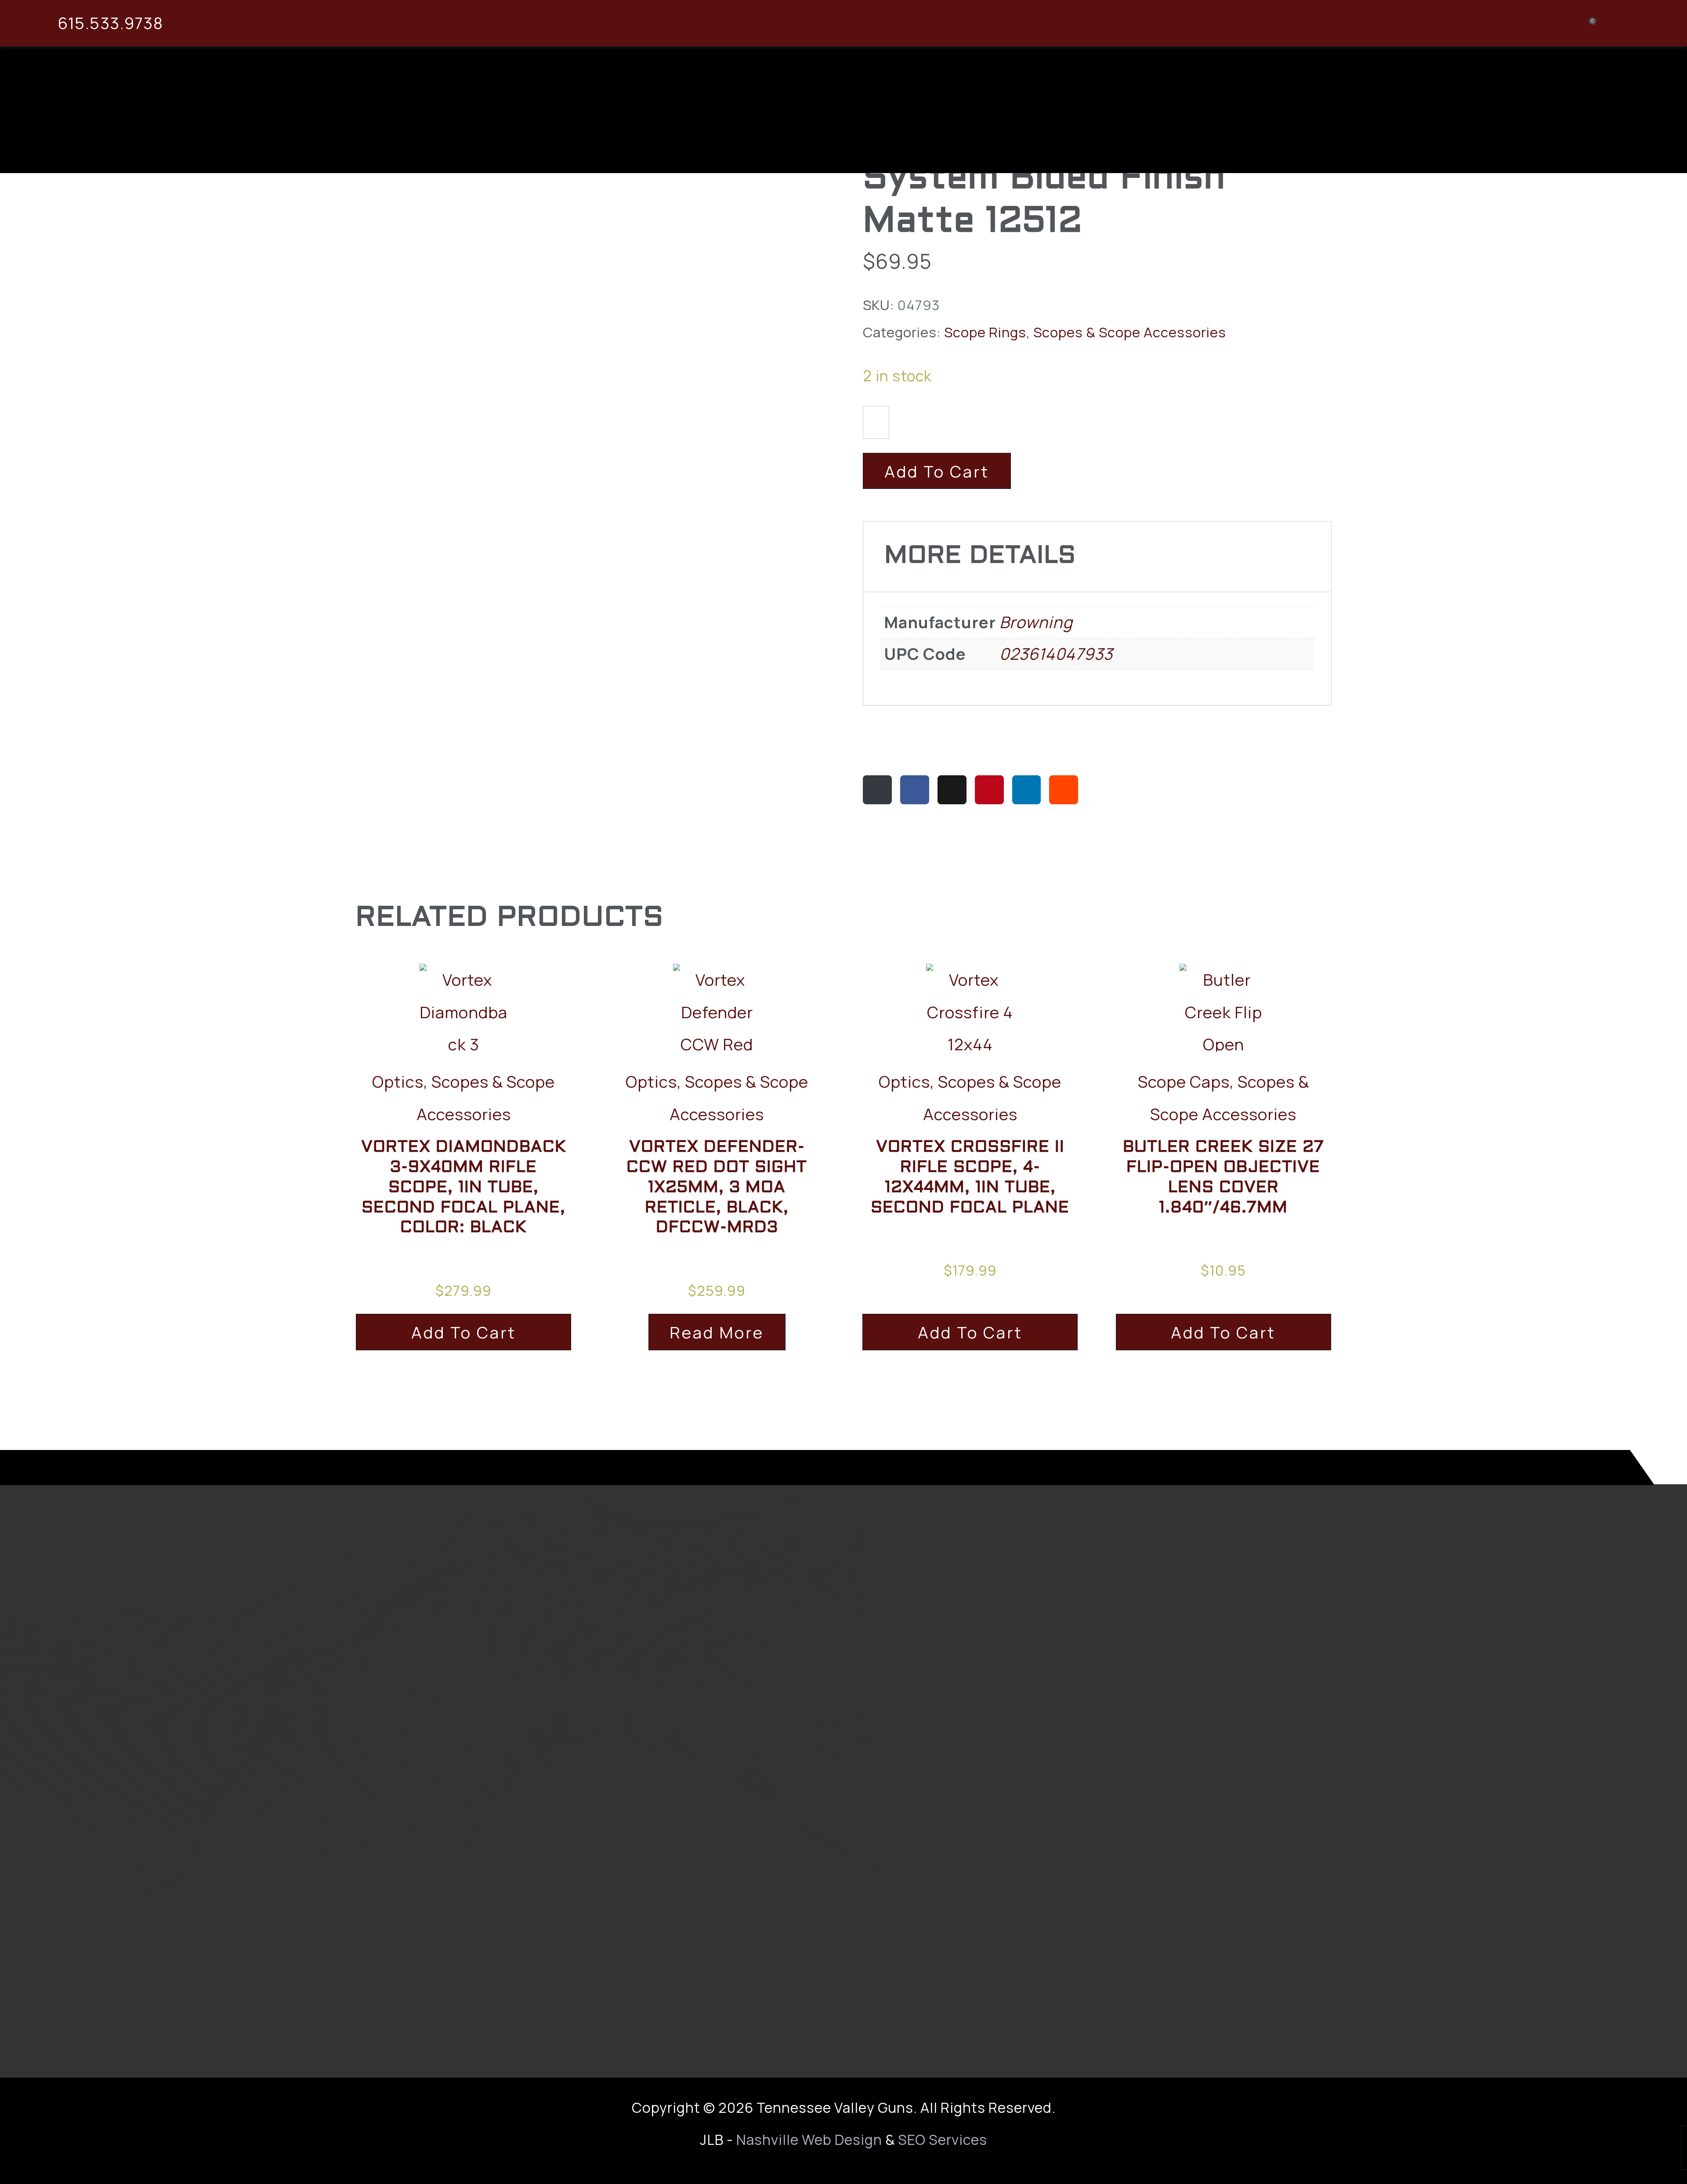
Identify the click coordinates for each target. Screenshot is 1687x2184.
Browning (1036, 622)
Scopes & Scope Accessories (1130, 332)
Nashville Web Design (809, 2140)
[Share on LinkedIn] (1027, 790)
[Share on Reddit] (1064, 790)
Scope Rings (985, 332)
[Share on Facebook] (915, 790)
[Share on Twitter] (952, 790)
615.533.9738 (110, 23)
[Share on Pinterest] (989, 790)
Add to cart (937, 471)
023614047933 (1056, 654)
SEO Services (943, 2140)
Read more (717, 1332)
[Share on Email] (877, 790)
